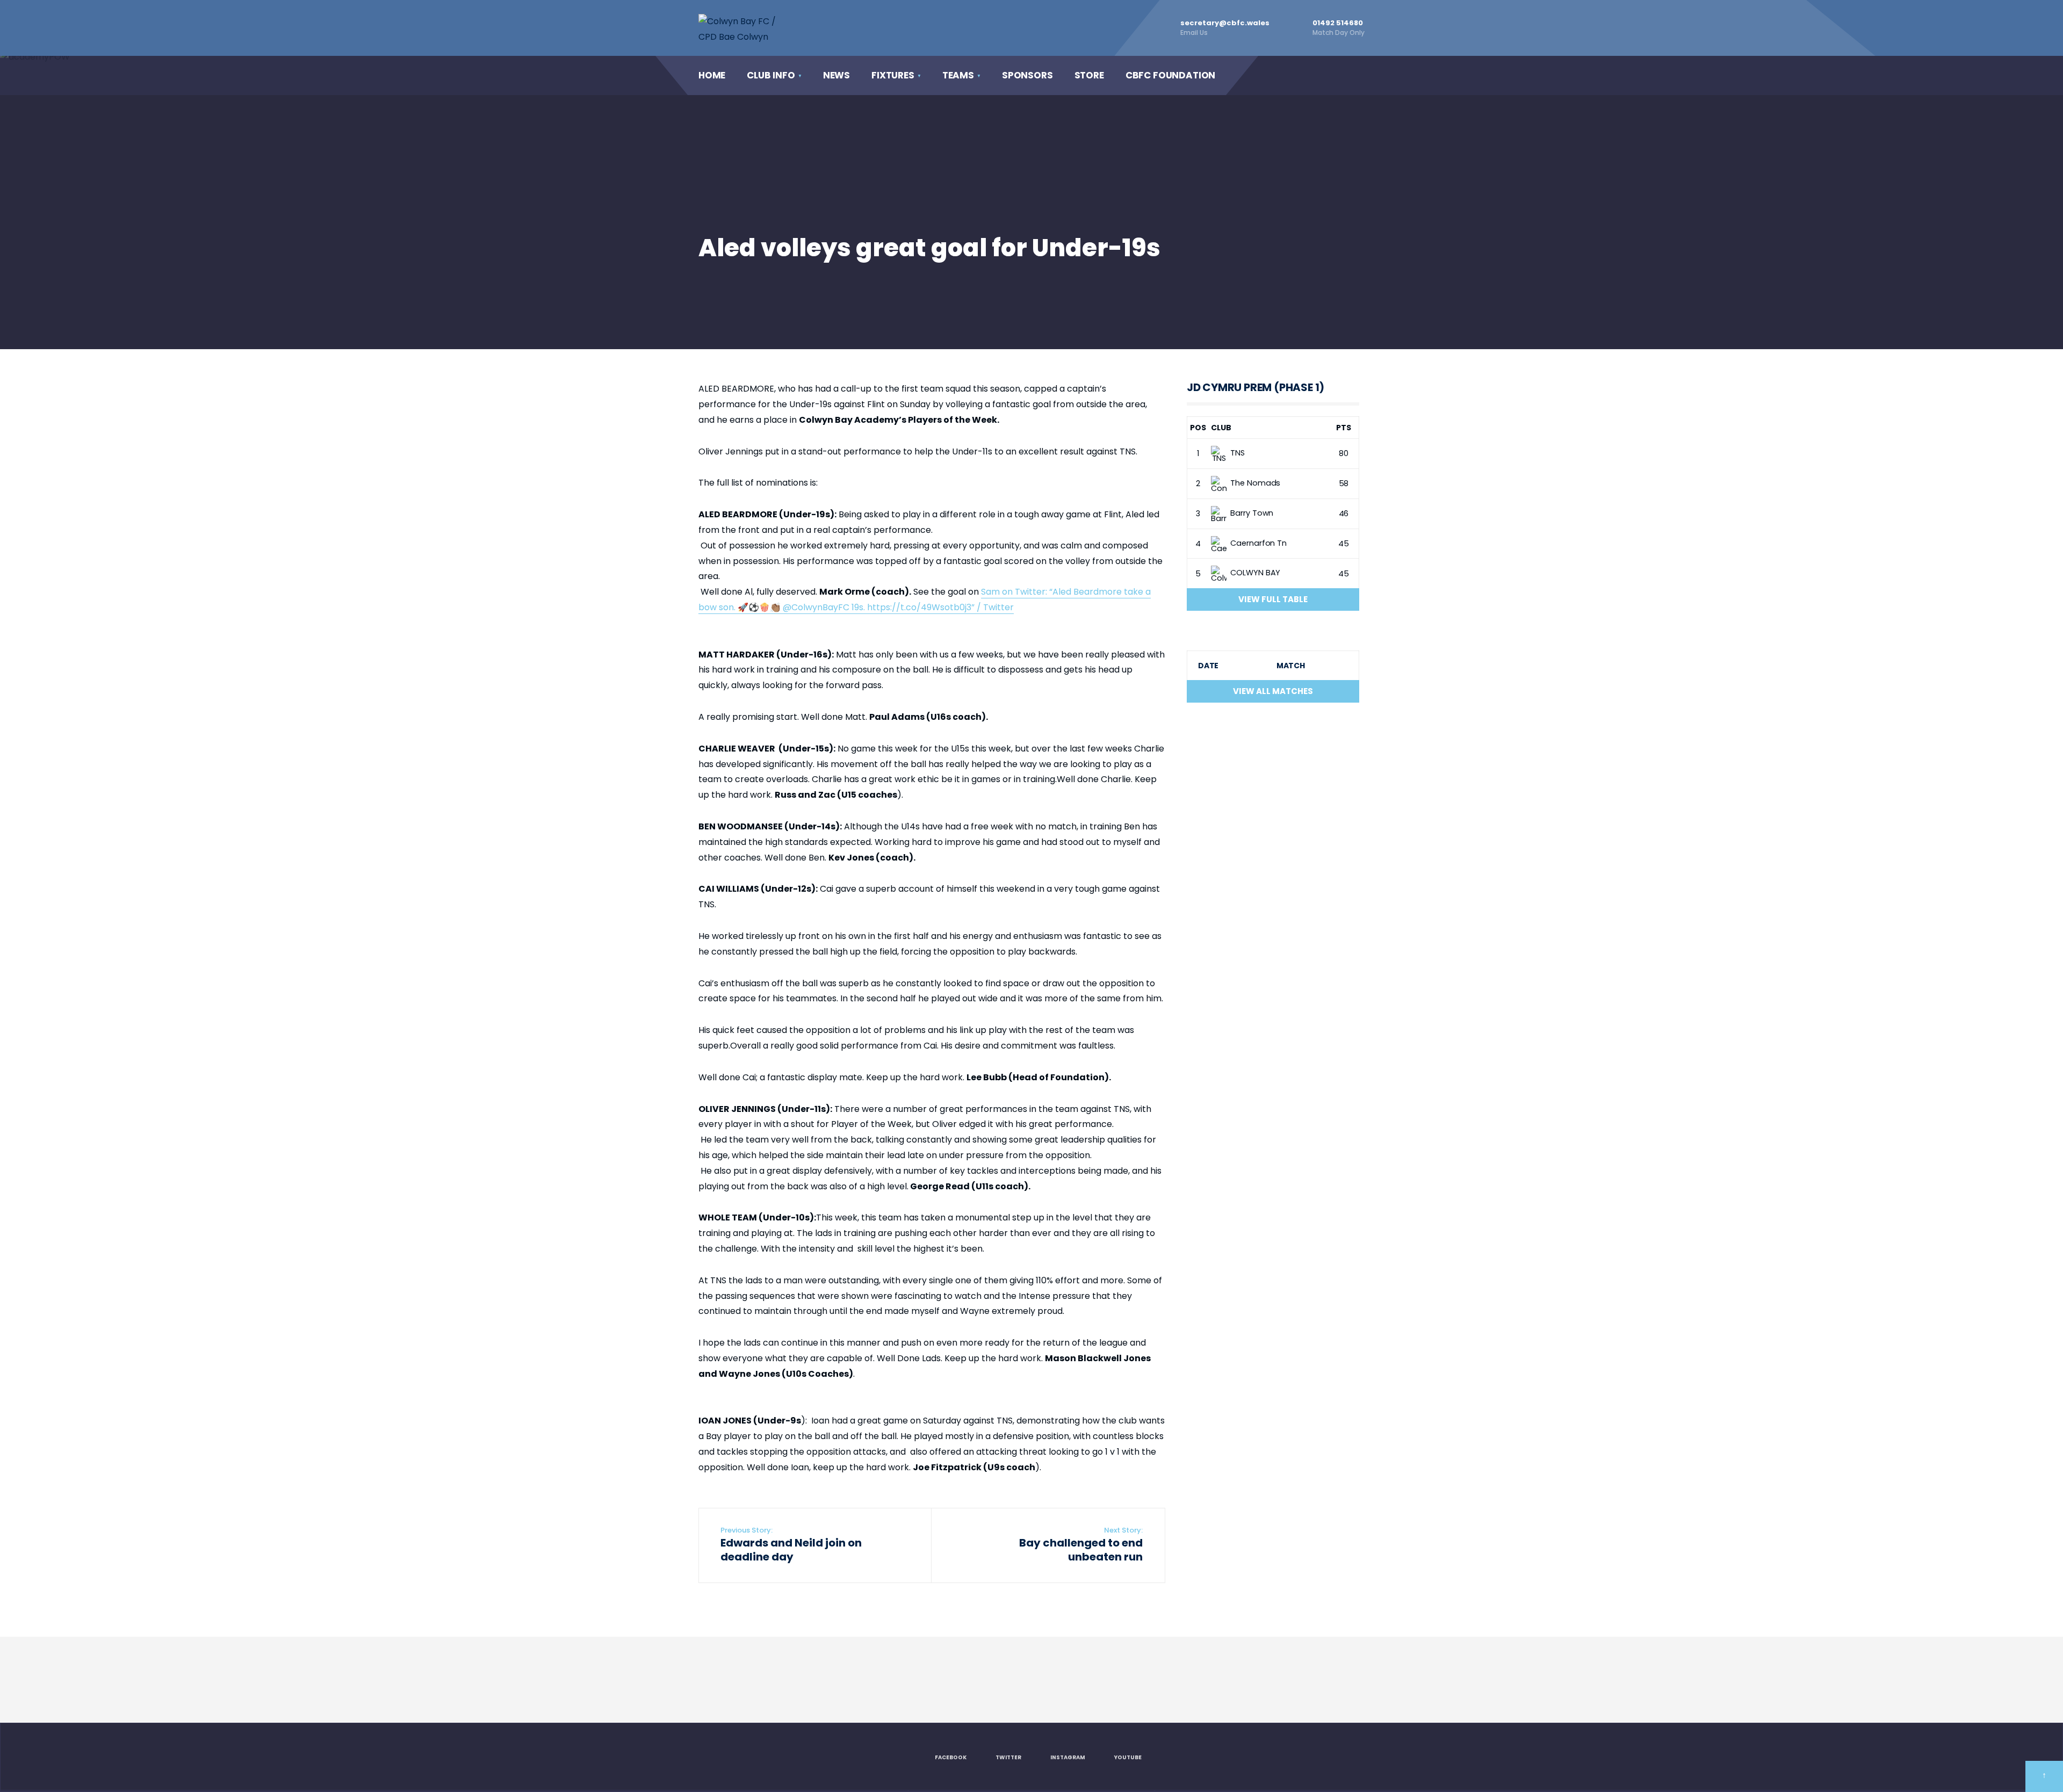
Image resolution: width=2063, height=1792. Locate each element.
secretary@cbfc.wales (1225, 27)
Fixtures (893, 75)
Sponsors (1027, 75)
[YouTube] (1332, 75)
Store (1089, 75)
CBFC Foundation (1170, 75)
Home (712, 75)
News (836, 75)
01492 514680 (1339, 27)
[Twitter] (1288, 75)
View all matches (1273, 691)
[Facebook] (1266, 75)
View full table (1273, 599)
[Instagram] (1310, 75)
